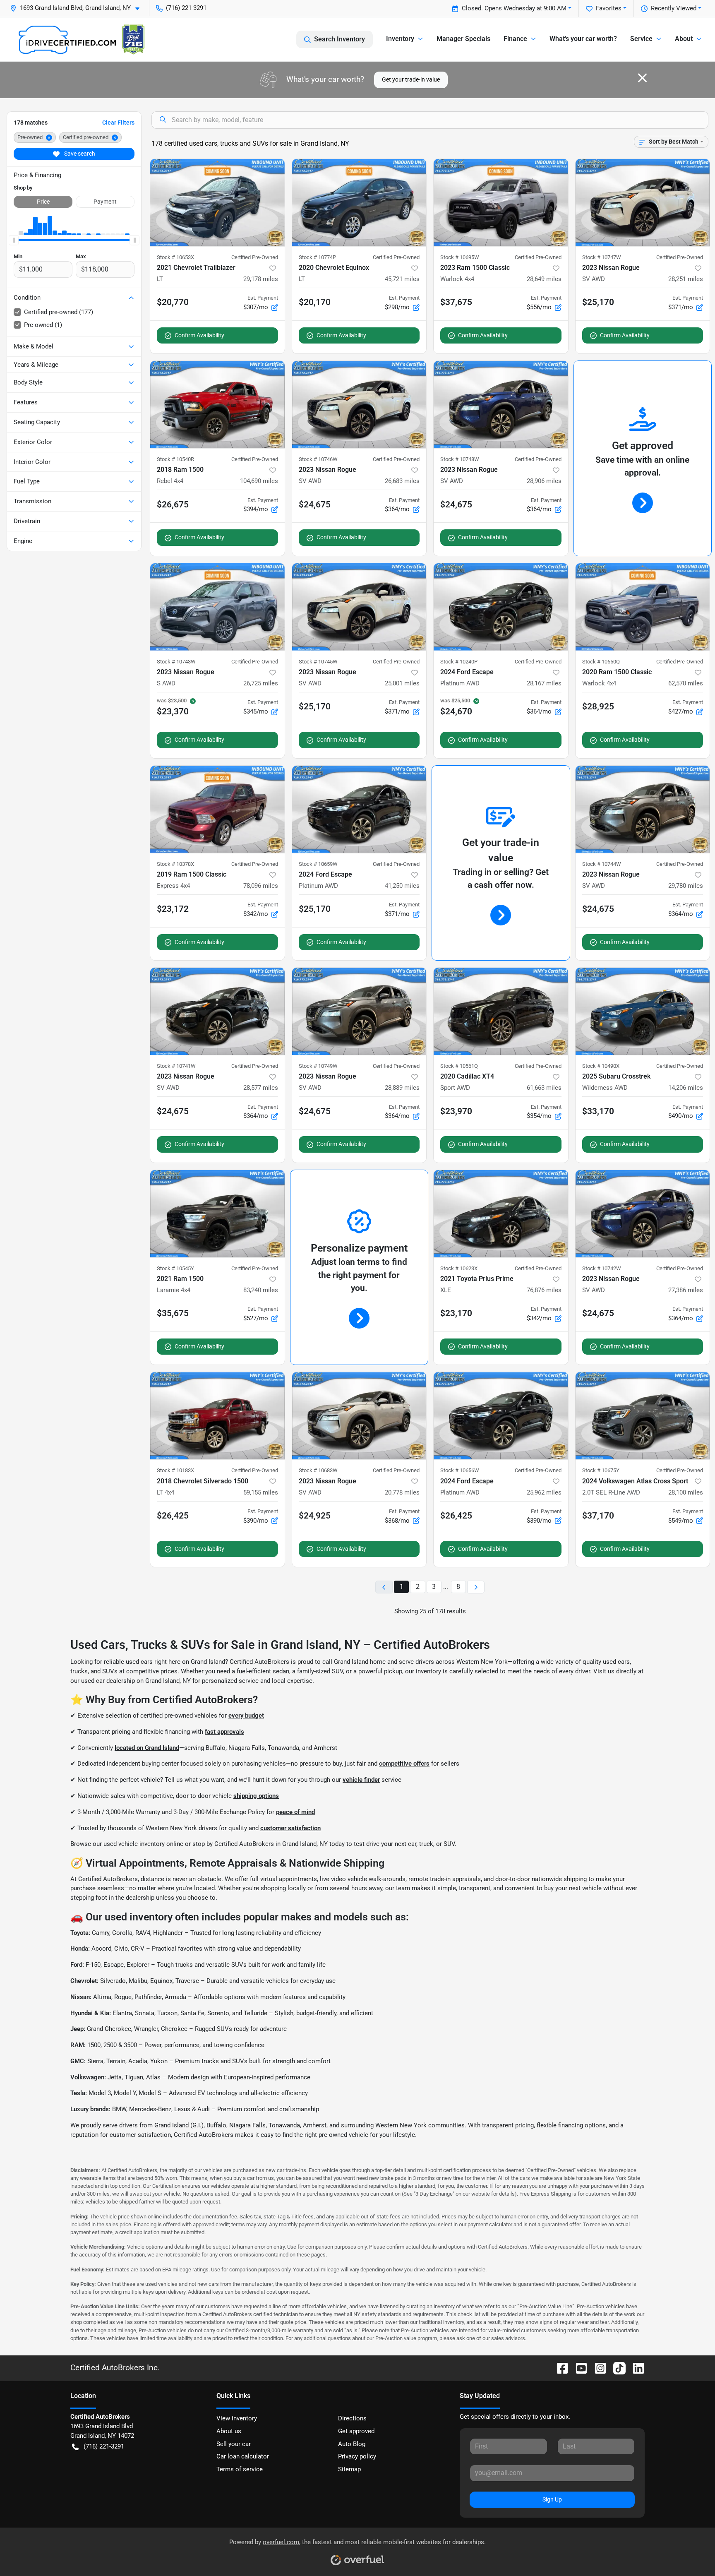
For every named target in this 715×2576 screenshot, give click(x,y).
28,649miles (544, 279)
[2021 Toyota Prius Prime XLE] (501, 1214)
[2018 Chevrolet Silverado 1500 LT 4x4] (217, 1416)
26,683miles (402, 481)
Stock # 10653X (175, 257)
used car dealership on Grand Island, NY (136, 1681)
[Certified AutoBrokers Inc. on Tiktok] (616, 2368)
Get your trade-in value (411, 79)
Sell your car (234, 2444)
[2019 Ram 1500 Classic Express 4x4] (217, 809)
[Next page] (476, 1587)
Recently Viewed (674, 8)
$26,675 (173, 505)
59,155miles (261, 1492)
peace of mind (295, 1812)
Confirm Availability (199, 335)
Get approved (356, 2431)
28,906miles (544, 481)
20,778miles (402, 1492)
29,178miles (261, 279)
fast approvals (224, 1732)
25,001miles (402, 683)
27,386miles (686, 1290)
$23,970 (456, 1111)
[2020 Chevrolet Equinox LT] (359, 203)
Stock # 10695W (460, 257)
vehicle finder (361, 1780)
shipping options (256, 1796)
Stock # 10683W (318, 1470)
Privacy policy (357, 2456)
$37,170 (598, 1516)
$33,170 (598, 1111)
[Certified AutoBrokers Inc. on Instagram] (597, 2368)
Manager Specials (463, 39)
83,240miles (261, 1290)
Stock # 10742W (602, 1268)
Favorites (609, 8)
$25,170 (598, 302)
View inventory (237, 2418)
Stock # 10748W (460, 459)
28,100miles (686, 1492)
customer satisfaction (290, 1828)
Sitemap (349, 2469)
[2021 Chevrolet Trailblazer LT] (217, 203)
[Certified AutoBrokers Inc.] (82, 39)
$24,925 (315, 1516)
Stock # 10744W (602, 864)
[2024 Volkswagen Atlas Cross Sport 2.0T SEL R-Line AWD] (643, 1416)
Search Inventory (340, 39)
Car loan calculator (243, 2456)
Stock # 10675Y (601, 1470)
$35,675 (173, 1313)
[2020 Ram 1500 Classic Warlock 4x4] (643, 607)
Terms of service (240, 2469)
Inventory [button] (400, 39)
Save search (79, 154)
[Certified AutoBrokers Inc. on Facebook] (559, 2368)
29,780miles (686, 886)
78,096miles (261, 886)
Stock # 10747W (602, 257)
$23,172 (173, 909)
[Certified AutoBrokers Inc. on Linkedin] (635, 2368)
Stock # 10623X (459, 1268)
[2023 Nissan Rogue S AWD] (217, 607)
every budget (246, 1716)
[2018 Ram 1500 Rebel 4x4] (217, 405)
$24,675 (315, 505)
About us (229, 2431)
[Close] (642, 78)
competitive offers (404, 1764)
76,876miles (544, 1290)
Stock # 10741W (176, 1066)
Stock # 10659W (318, 864)
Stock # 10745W (318, 662)
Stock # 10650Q (601, 662)
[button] (78, 8)
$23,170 (456, 1313)
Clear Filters (118, 123)
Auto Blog (352, 2444)
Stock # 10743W (176, 662)
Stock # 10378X (175, 864)
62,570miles (686, 683)
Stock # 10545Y (175, 1268)
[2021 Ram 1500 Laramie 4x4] (217, 1214)
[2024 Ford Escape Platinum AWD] (501, 607)
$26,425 (173, 1516)
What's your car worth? (583, 39)
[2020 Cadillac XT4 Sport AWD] (501, 1011)
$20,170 (315, 302)
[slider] (14, 240)
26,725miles (261, 683)
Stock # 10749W (318, 1066)
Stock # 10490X (601, 1066)
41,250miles (402, 886)
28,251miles (686, 279)
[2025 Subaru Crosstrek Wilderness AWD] (643, 1011)
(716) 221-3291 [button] (186, 8)
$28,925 (598, 706)
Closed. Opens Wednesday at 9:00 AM (514, 8)
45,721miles (402, 279)
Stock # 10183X (175, 1470)
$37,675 (456, 302)
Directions (352, 2418)
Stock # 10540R (175, 459)
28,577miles (261, 1088)
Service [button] (641, 39)
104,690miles (259, 481)
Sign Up (552, 2499)
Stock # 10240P (459, 662)
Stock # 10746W (318, 459)
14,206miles (686, 1088)
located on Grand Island (147, 1748)
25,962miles (544, 1492)
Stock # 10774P (317, 257)
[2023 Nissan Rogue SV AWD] (643, 203)
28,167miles (544, 683)
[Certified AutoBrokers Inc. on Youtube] (578, 2368)
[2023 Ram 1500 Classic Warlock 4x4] (501, 203)
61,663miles (544, 1088)
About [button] (684, 39)
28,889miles (402, 1088)
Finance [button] (515, 39)
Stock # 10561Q (459, 1066)
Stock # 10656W (460, 1470)
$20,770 (173, 302)
